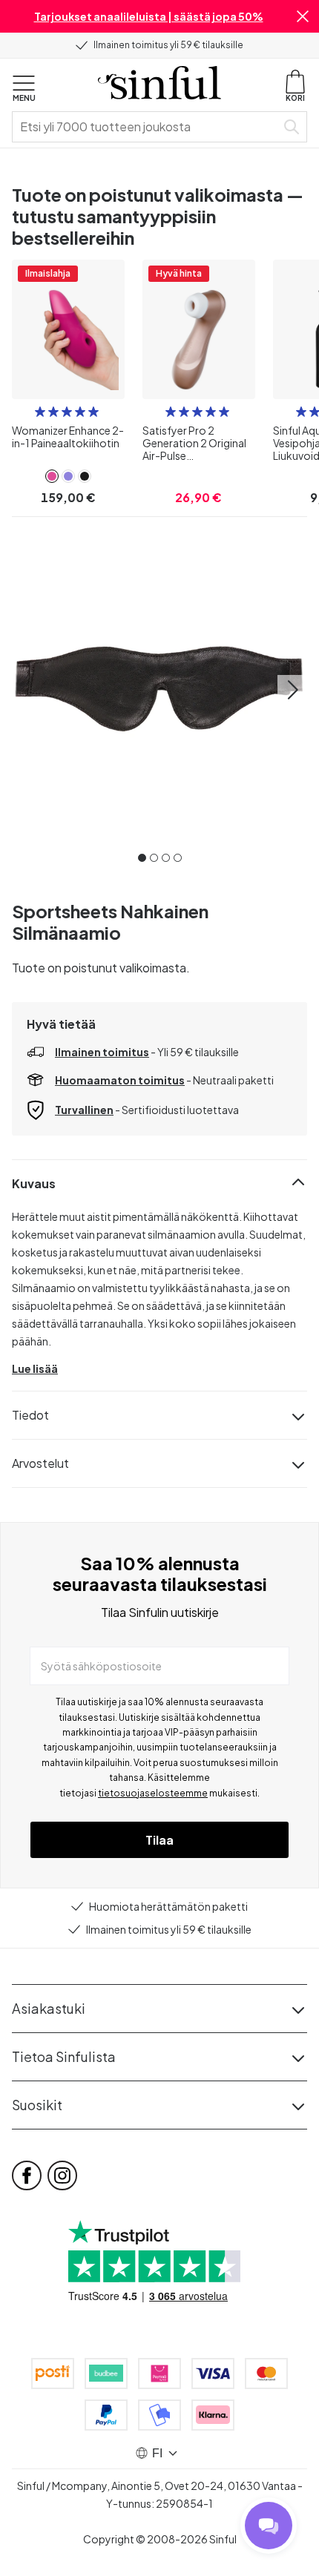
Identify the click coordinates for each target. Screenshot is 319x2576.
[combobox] (147, 127)
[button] (303, 16)
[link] (52, 476)
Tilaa (159, 1840)
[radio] (40, 412)
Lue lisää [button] (35, 1368)
